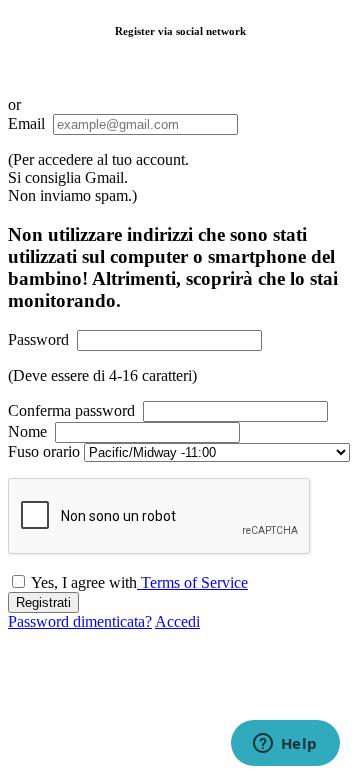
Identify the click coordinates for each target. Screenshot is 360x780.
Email (26, 123)
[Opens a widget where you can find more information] (285, 745)
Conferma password (71, 410)
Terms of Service (192, 582)
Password (38, 339)
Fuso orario (44, 451)
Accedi (177, 621)
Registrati (43, 602)
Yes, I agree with (139, 582)
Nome (27, 431)
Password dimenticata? (80, 621)
